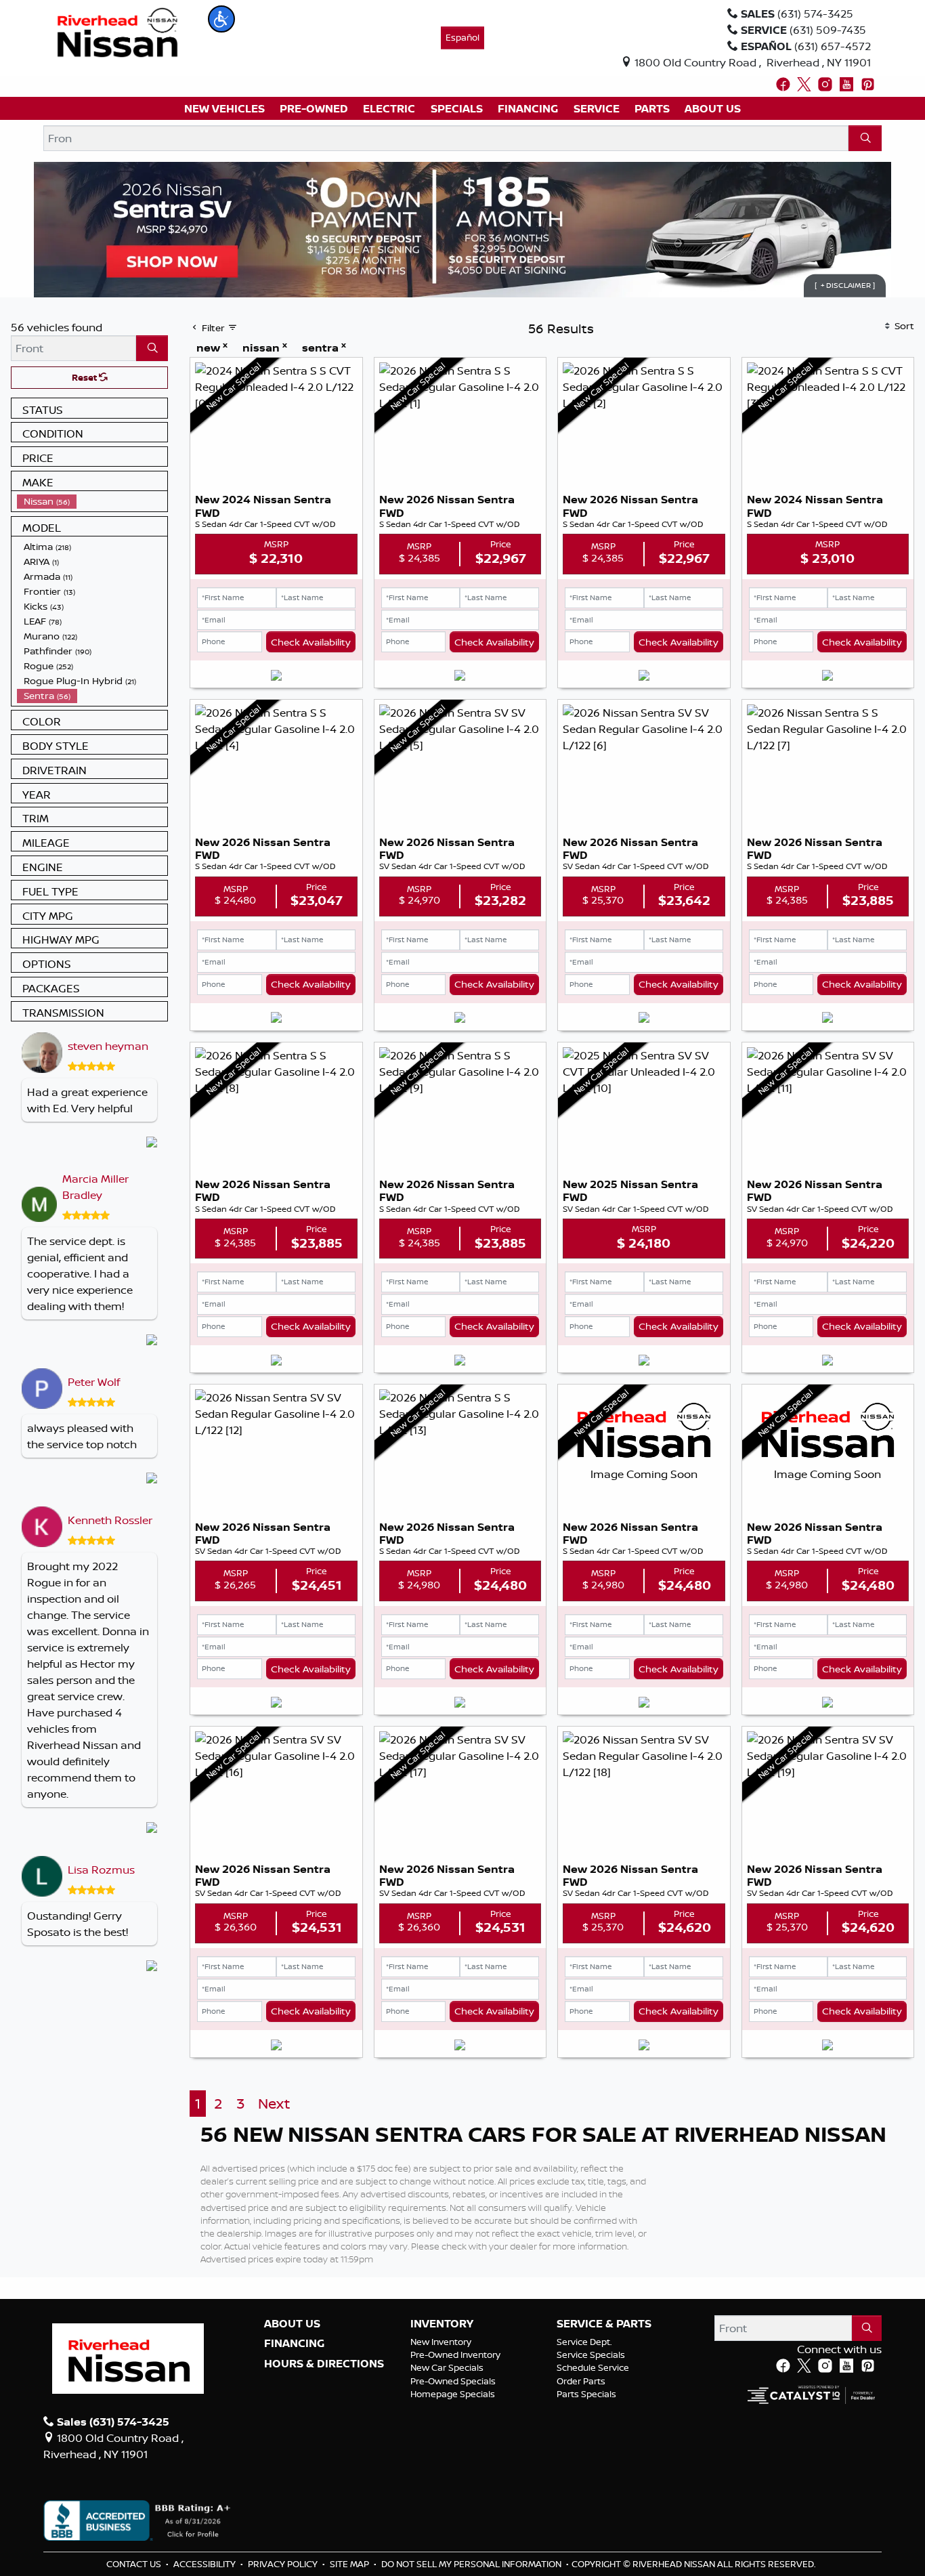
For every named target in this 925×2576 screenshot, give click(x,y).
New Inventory (441, 2342)
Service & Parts (604, 2324)
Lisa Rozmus (101, 1870)
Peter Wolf (94, 1382)
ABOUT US (292, 2324)
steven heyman (108, 1046)
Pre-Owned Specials (453, 2381)
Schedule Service (593, 2367)
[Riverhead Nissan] (117, 31)
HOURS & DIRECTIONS (324, 2364)
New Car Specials (447, 2367)
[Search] (865, 138)
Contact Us (135, 2564)
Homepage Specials (453, 2394)
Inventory (442, 2324)
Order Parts (581, 2381)
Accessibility (206, 2564)
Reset (85, 377)
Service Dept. (584, 2342)
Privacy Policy (284, 2564)
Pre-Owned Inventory (455, 2355)
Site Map (350, 2564)
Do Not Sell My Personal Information (472, 2564)
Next (274, 2104)
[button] (221, 19)
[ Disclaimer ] (845, 285)
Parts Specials (586, 2394)
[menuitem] (92, 501)
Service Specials (591, 2355)
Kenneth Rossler (110, 1520)
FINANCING (294, 2344)
